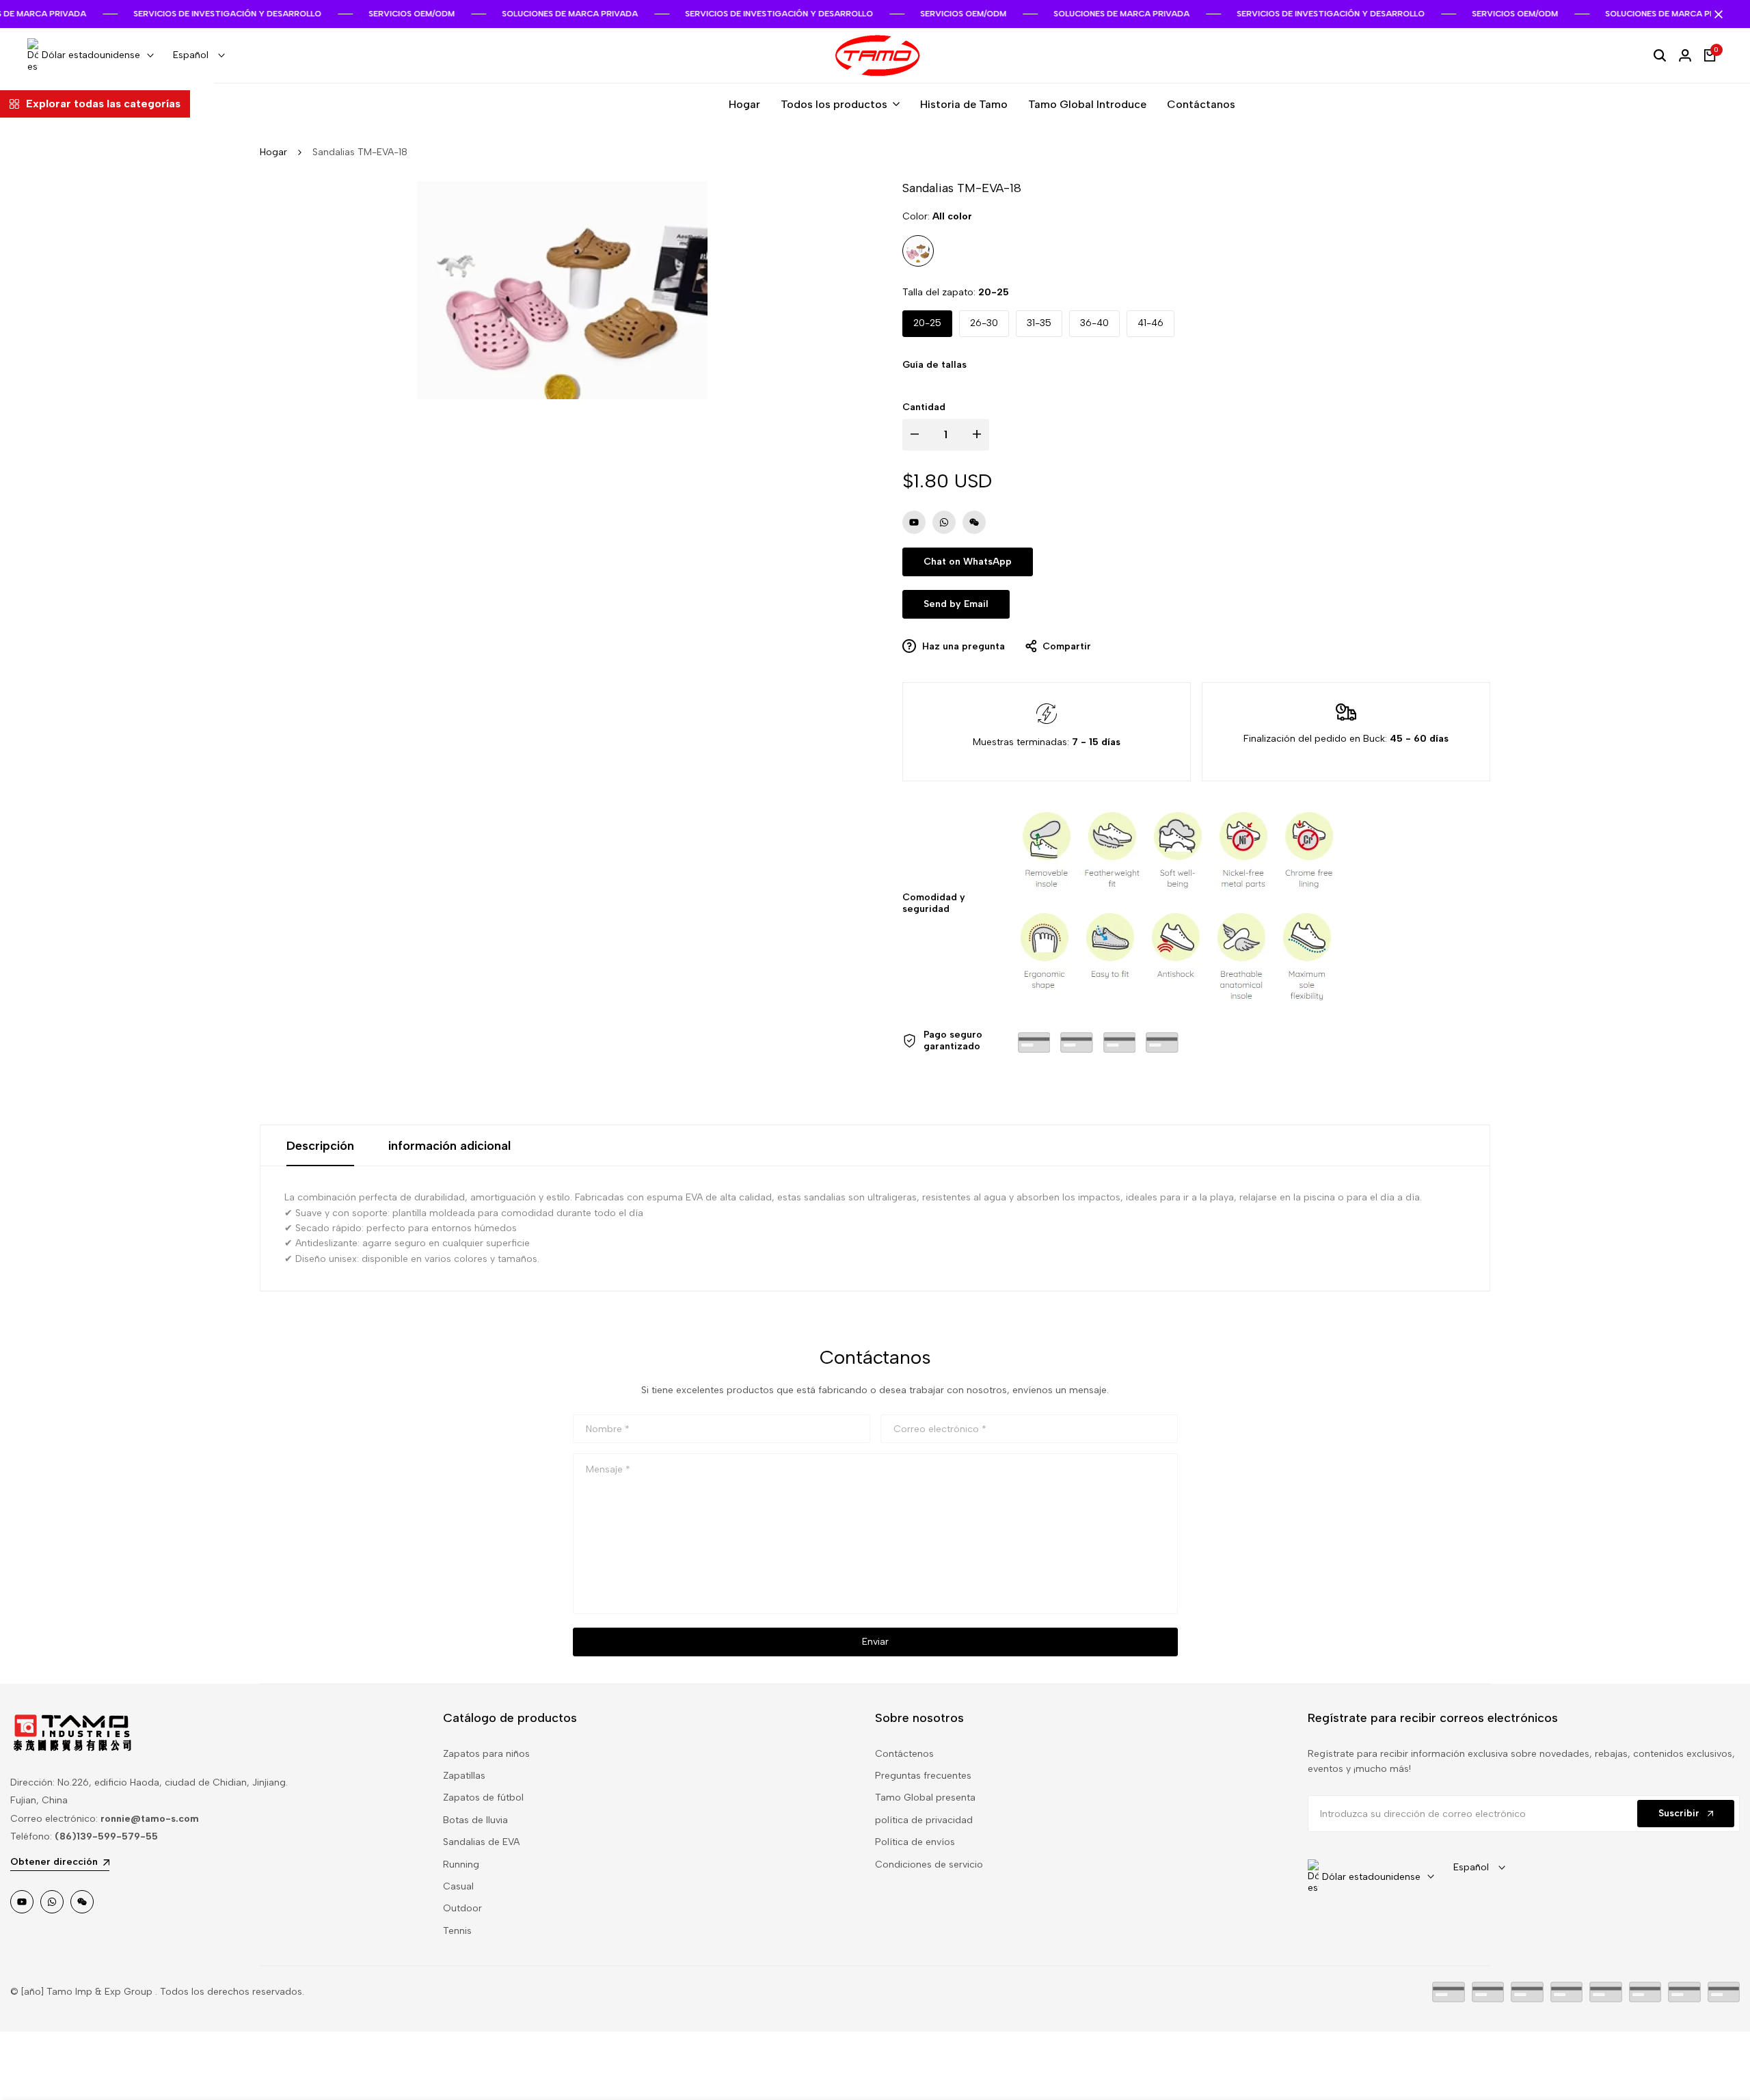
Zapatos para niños (486, 1754)
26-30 (984, 323)
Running (461, 1865)
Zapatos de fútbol (483, 1798)
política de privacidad (924, 1820)
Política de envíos (915, 1842)
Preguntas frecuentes (923, 1776)
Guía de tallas (934, 365)
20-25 (927, 323)
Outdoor (462, 1908)
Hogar (273, 152)
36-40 (1094, 323)
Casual (458, 1886)
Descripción (320, 1146)
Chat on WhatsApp (968, 562)
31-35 (1039, 323)
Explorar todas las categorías (103, 104)
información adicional (449, 1146)
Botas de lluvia (475, 1820)
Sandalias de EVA (481, 1842)
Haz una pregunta (962, 646)
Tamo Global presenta (925, 1798)
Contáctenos (904, 1754)
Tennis (457, 1931)
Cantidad (924, 407)
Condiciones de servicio (929, 1865)
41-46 (1150, 323)
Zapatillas (464, 1776)
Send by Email (956, 604)
